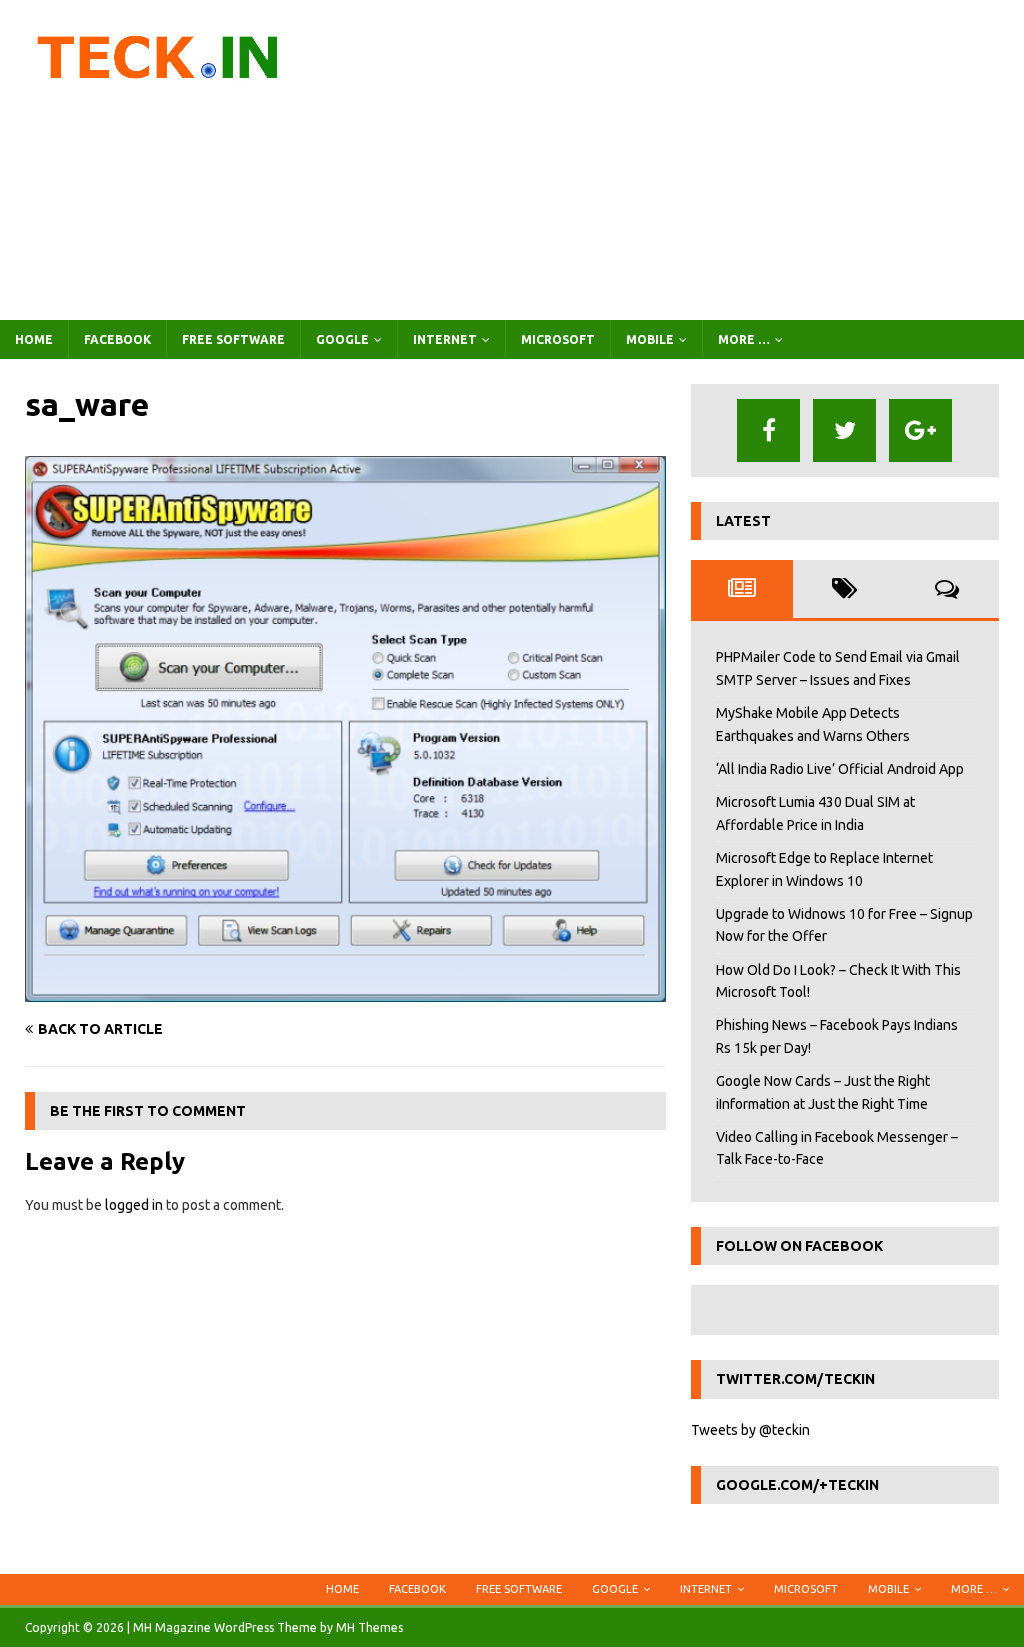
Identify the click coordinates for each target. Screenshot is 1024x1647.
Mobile (650, 339)
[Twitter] (844, 430)
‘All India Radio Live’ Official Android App (840, 769)
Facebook (117, 339)
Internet (445, 339)
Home (34, 339)
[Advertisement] (677, 160)
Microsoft (558, 339)
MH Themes (369, 1627)
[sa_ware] (345, 990)
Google (342, 339)
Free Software (233, 339)
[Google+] (920, 430)
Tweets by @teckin (750, 1430)
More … (744, 339)
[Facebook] (768, 430)
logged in (134, 1205)
